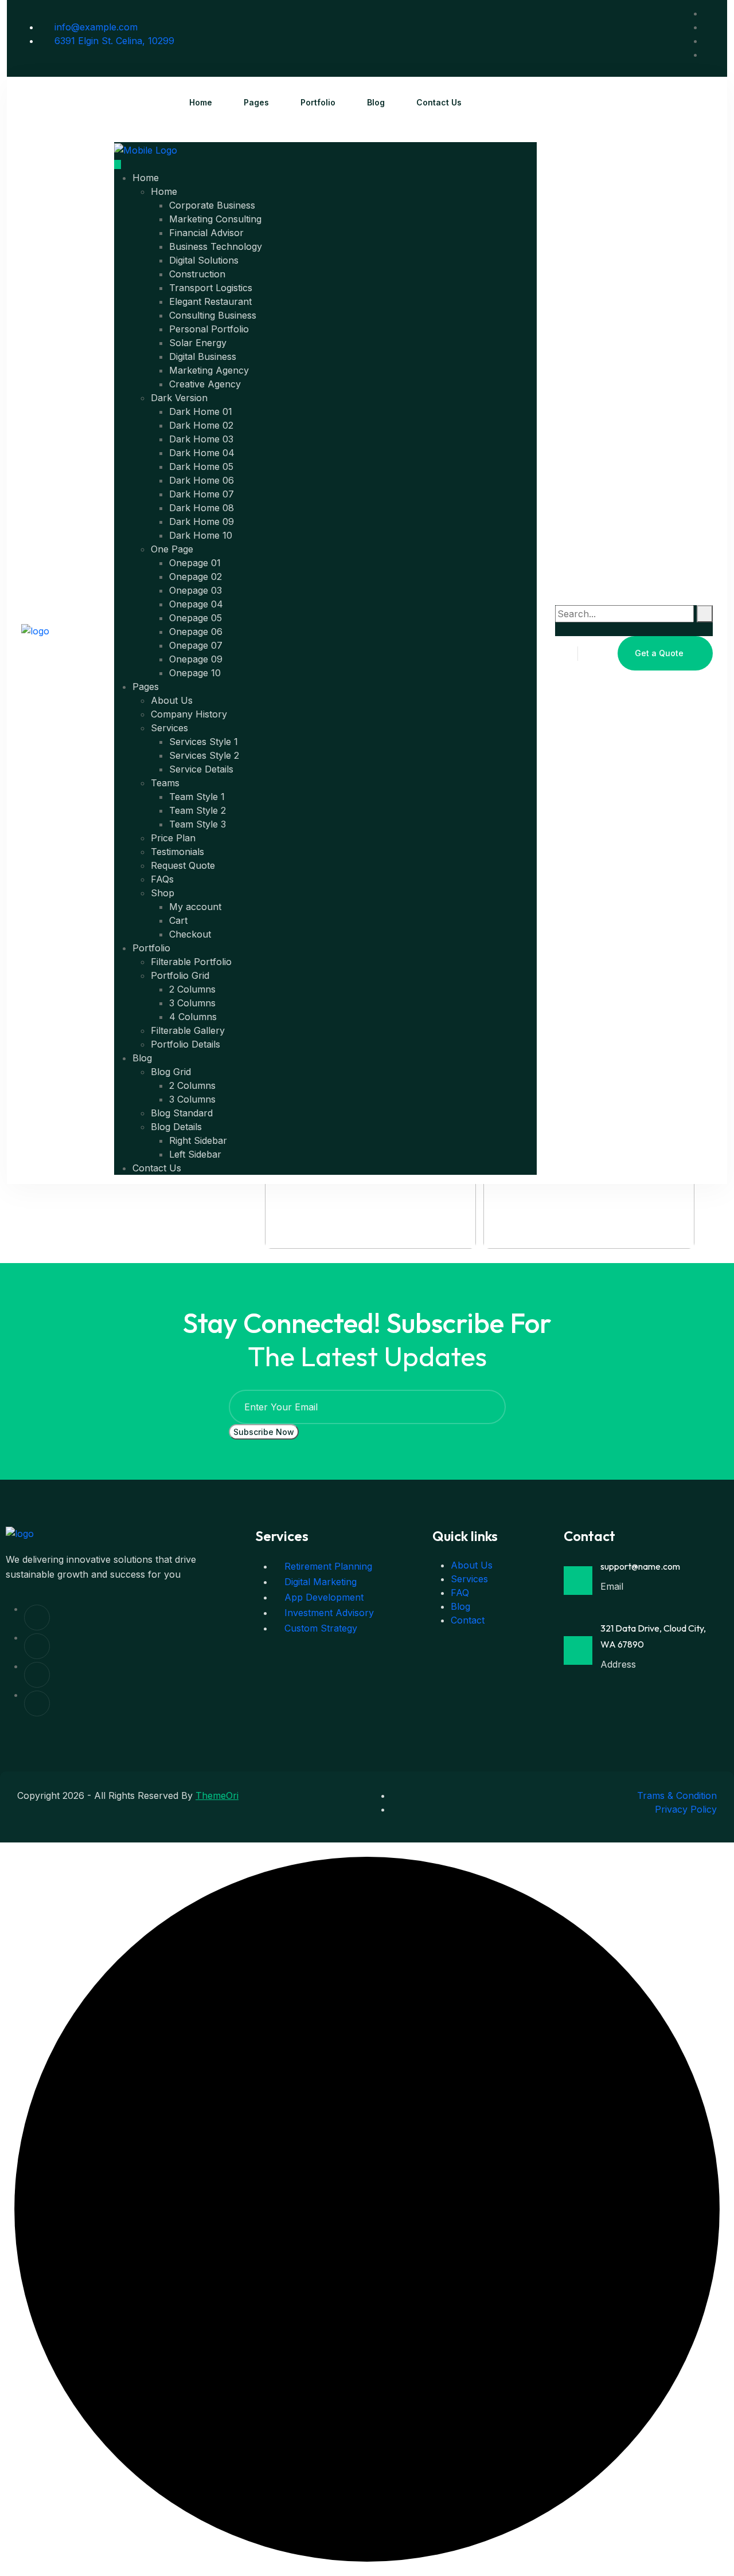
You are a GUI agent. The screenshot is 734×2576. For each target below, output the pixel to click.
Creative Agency (205, 384)
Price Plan (173, 838)
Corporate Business (212, 205)
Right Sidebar (198, 1140)
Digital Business (203, 356)
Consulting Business (213, 315)
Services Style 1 (204, 742)
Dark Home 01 (201, 411)
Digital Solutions (204, 260)
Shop (163, 893)
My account (195, 907)
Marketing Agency (209, 370)
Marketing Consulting (215, 219)
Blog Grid (171, 1072)
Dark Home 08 (202, 508)
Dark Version (179, 398)
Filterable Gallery (188, 1030)
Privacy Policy (686, 1809)
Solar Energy (198, 343)
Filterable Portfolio (191, 962)
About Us (172, 700)
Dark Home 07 (202, 494)
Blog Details (176, 1127)
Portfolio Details (186, 1044)
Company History (189, 714)
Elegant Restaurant (210, 301)
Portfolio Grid (180, 975)
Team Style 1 (197, 797)
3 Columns (192, 1003)
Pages (256, 102)
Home (201, 102)
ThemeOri (217, 1795)
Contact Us (439, 102)
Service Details (201, 769)
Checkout (190, 934)
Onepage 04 (196, 604)
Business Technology (216, 246)
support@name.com (640, 1566)
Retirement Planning (327, 1566)
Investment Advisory (328, 1613)
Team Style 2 (198, 810)
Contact (468, 1620)
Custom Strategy (319, 1628)
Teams (165, 783)
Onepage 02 (196, 577)
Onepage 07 (196, 645)
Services (169, 728)
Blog (376, 102)
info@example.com (95, 27)
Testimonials (177, 852)
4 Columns (193, 1017)
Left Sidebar (195, 1154)
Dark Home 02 (201, 425)
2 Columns (192, 989)
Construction (197, 274)
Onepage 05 (196, 618)
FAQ (460, 1593)
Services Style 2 (204, 755)
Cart (178, 920)
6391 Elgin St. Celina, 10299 (113, 41)
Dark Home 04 (202, 453)
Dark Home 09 (202, 522)
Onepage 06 (196, 632)
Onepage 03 (196, 590)
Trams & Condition (677, 1795)
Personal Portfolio (209, 329)
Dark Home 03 (201, 439)
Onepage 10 (195, 673)
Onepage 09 (196, 659)
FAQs (162, 879)
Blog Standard (182, 1113)
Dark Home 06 (202, 480)
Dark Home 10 (201, 535)
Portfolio (318, 102)
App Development (323, 1597)
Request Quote (183, 865)
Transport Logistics (211, 288)
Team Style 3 (198, 824)
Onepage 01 (195, 563)
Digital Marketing (319, 1582)
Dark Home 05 (201, 466)
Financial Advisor (206, 233)
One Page (172, 549)
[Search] (705, 614)
